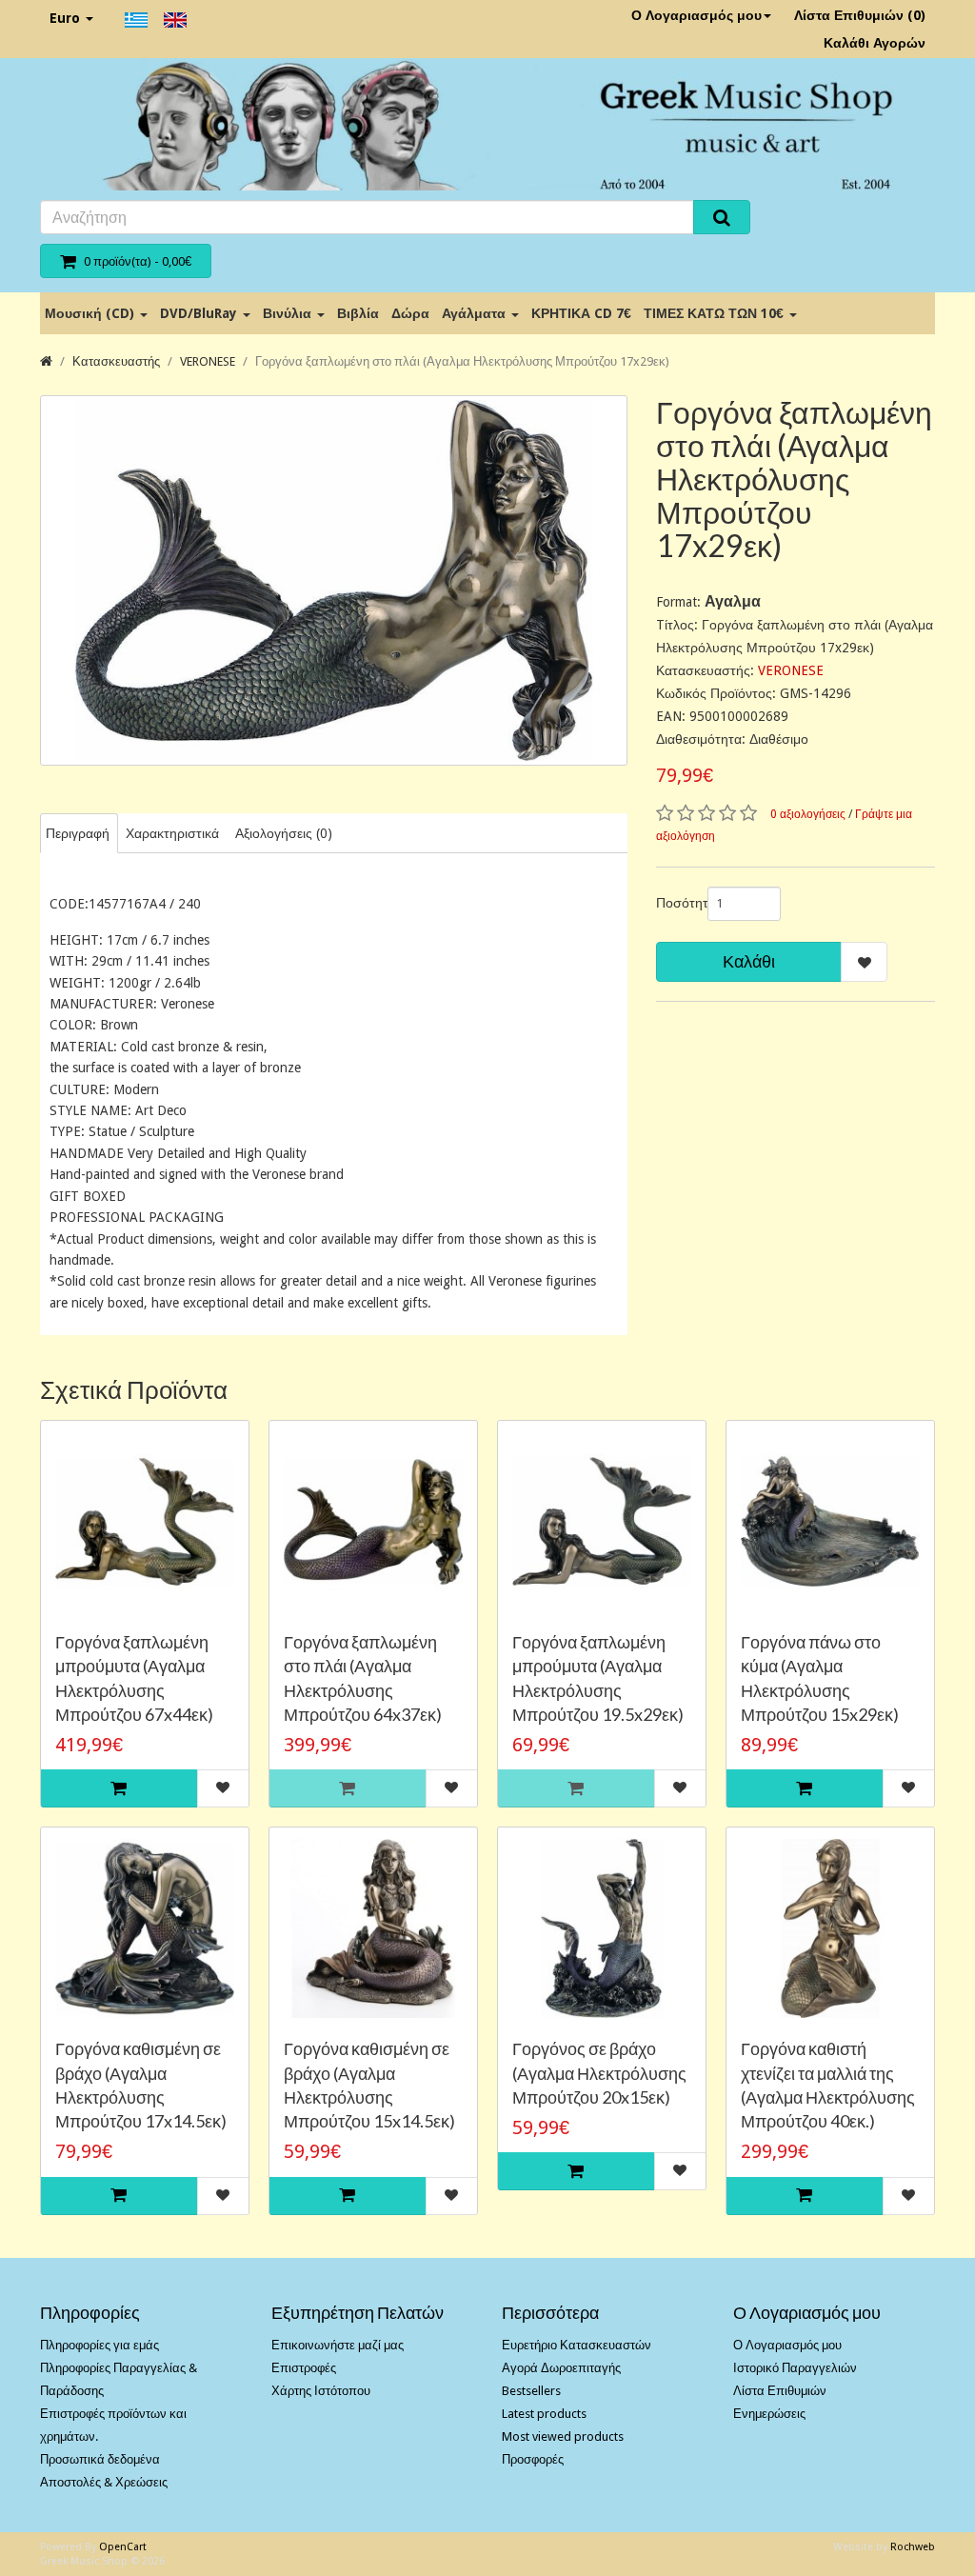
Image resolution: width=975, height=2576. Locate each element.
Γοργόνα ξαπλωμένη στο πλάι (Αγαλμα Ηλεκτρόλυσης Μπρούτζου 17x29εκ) (462, 361)
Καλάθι (749, 961)
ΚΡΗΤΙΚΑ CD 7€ (581, 313)
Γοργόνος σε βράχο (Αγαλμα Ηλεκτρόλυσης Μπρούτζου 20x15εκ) (599, 2072)
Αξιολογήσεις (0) (284, 833)
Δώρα (410, 313)
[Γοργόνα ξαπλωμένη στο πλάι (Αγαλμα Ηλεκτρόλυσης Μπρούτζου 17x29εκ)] (334, 580)
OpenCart (123, 2547)
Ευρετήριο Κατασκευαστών (577, 2345)
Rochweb (913, 2547)
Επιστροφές (304, 2368)
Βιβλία (358, 313)
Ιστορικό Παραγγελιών (795, 2368)
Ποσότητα (675, 903)
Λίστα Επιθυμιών (780, 2391)
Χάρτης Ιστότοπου (321, 2391)
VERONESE (208, 361)
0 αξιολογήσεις (808, 814)
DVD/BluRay (200, 313)
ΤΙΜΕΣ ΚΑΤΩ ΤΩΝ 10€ (716, 313)
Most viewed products (563, 2436)
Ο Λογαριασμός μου (696, 15)
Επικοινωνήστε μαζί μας (338, 2345)
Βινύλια (289, 313)
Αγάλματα (476, 313)
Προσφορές (533, 2459)
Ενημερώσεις (769, 2414)
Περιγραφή (78, 833)
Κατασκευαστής (116, 361)
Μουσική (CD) (91, 313)
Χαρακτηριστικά (172, 833)
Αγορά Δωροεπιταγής (561, 2368)
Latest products (544, 2414)
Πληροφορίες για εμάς (99, 2345)
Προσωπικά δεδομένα (100, 2459)
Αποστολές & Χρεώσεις (104, 2482)
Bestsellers (531, 2391)
